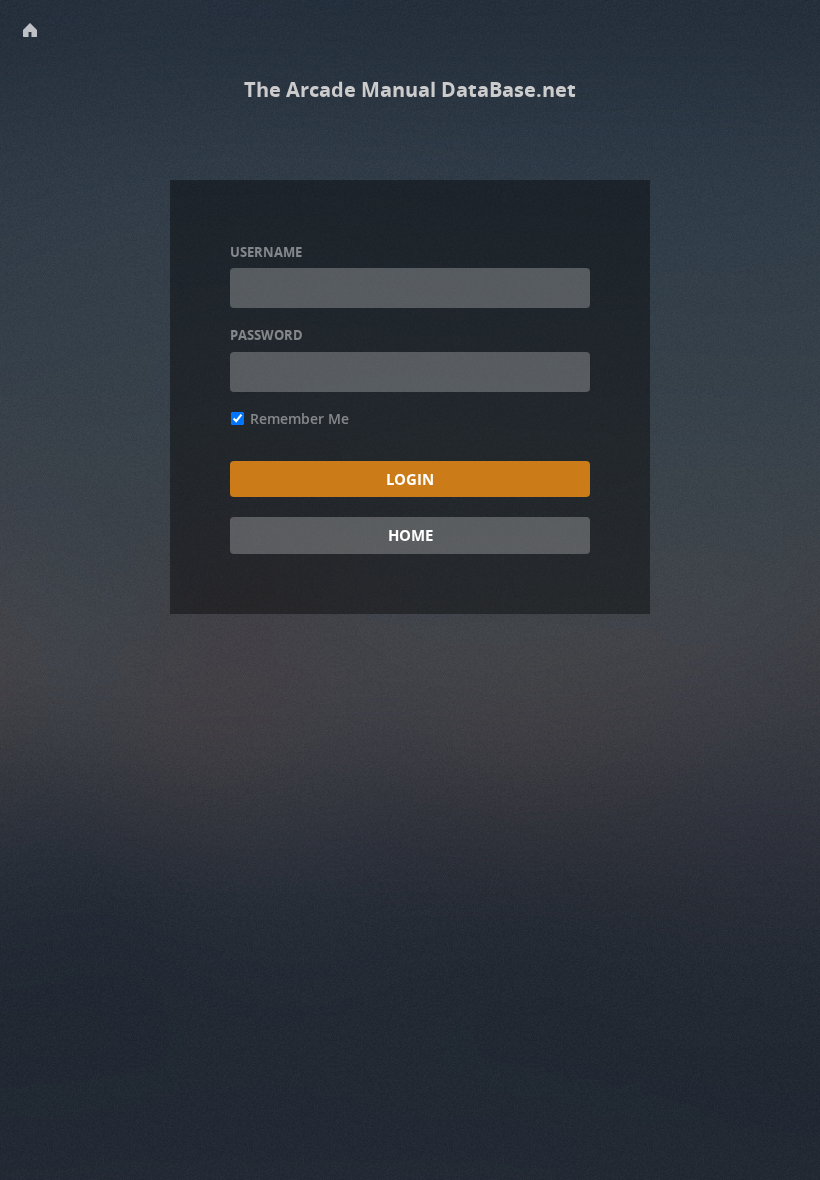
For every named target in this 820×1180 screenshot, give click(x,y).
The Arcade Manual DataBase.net (410, 89)
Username (266, 252)
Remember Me (299, 418)
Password (266, 335)
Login (410, 479)
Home (410, 535)
